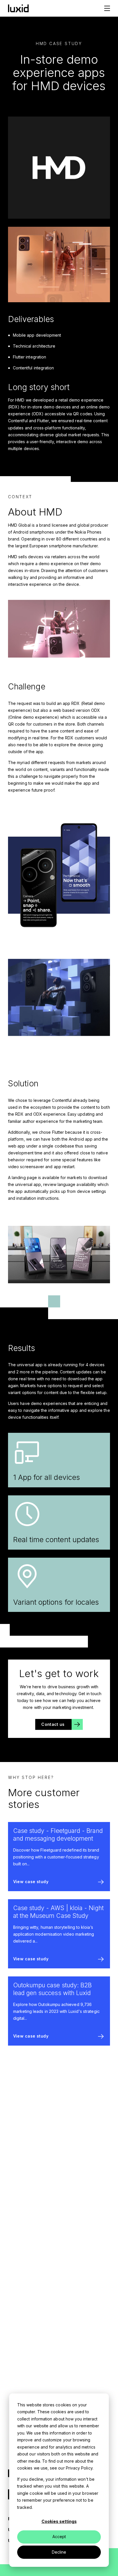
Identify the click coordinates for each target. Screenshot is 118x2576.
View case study (31, 1882)
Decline (59, 2552)
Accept (59, 2537)
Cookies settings (59, 2521)
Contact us (53, 1724)
